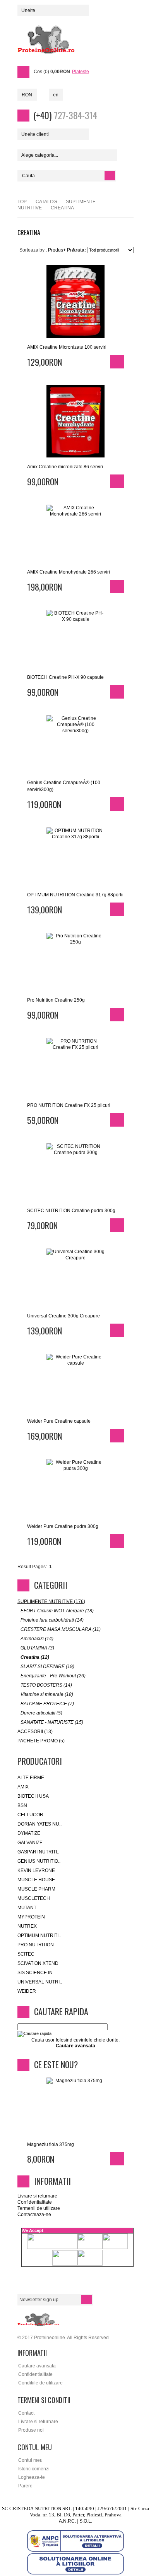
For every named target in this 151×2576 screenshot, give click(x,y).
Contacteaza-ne (34, 2215)
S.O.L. (86, 2521)
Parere (25, 2486)
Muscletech (34, 1898)
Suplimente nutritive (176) (51, 1601)
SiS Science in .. (37, 1973)
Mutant (27, 1908)
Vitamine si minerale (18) (47, 1694)
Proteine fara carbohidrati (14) (52, 1620)
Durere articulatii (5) (41, 1713)
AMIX (23, 1787)
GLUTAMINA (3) (37, 1648)
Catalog (46, 202)
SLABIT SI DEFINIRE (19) (47, 1667)
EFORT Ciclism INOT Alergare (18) (57, 1611)
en (56, 95)
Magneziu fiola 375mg (51, 2144)
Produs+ (57, 250)
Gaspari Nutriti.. (38, 1852)
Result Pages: (32, 1567)
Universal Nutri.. (40, 1982)
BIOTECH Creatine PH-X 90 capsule (65, 677)
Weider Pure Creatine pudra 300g (63, 1526)
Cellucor (30, 1815)
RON (27, 95)
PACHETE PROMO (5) (41, 1741)
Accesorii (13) (35, 1732)
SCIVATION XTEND (38, 1963)
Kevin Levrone (36, 1870)
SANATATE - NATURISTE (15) (52, 1722)
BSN (22, 1805)
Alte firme (31, 1778)
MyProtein (31, 1917)
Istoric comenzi (34, 2469)
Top (22, 202)
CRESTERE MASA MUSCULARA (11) (61, 1629)
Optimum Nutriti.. (39, 1935)
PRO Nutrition (36, 1945)
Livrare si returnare (37, 2196)
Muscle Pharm (36, 1889)
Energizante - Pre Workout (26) (53, 1676)
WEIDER (27, 1991)
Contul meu (30, 2460)
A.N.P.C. (67, 2521)
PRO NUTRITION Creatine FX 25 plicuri (69, 1105)
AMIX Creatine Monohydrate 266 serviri (69, 572)
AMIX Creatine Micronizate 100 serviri (67, 347)
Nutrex (27, 1926)
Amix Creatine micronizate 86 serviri (65, 467)
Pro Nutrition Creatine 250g (56, 1000)
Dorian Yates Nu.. (39, 1824)
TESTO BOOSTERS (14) (46, 1685)
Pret (71, 250)
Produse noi (31, 2430)
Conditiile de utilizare (40, 2383)
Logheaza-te (32, 2477)
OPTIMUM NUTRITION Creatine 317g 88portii (75, 895)
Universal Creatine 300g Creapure (63, 1316)
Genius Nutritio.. (39, 1861)
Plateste (81, 72)
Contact (26, 2413)
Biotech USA (33, 1796)
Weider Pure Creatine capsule (59, 1421)
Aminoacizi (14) (37, 1639)
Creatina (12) (35, 1657)
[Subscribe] (87, 2300)
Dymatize (29, 1833)
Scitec (26, 1954)
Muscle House (36, 1880)
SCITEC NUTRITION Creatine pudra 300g (71, 1211)
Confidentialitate (35, 2202)
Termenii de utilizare (39, 2208)
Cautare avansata (37, 2366)
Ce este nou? (56, 2064)
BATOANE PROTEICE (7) (47, 1704)
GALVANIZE (30, 1843)
